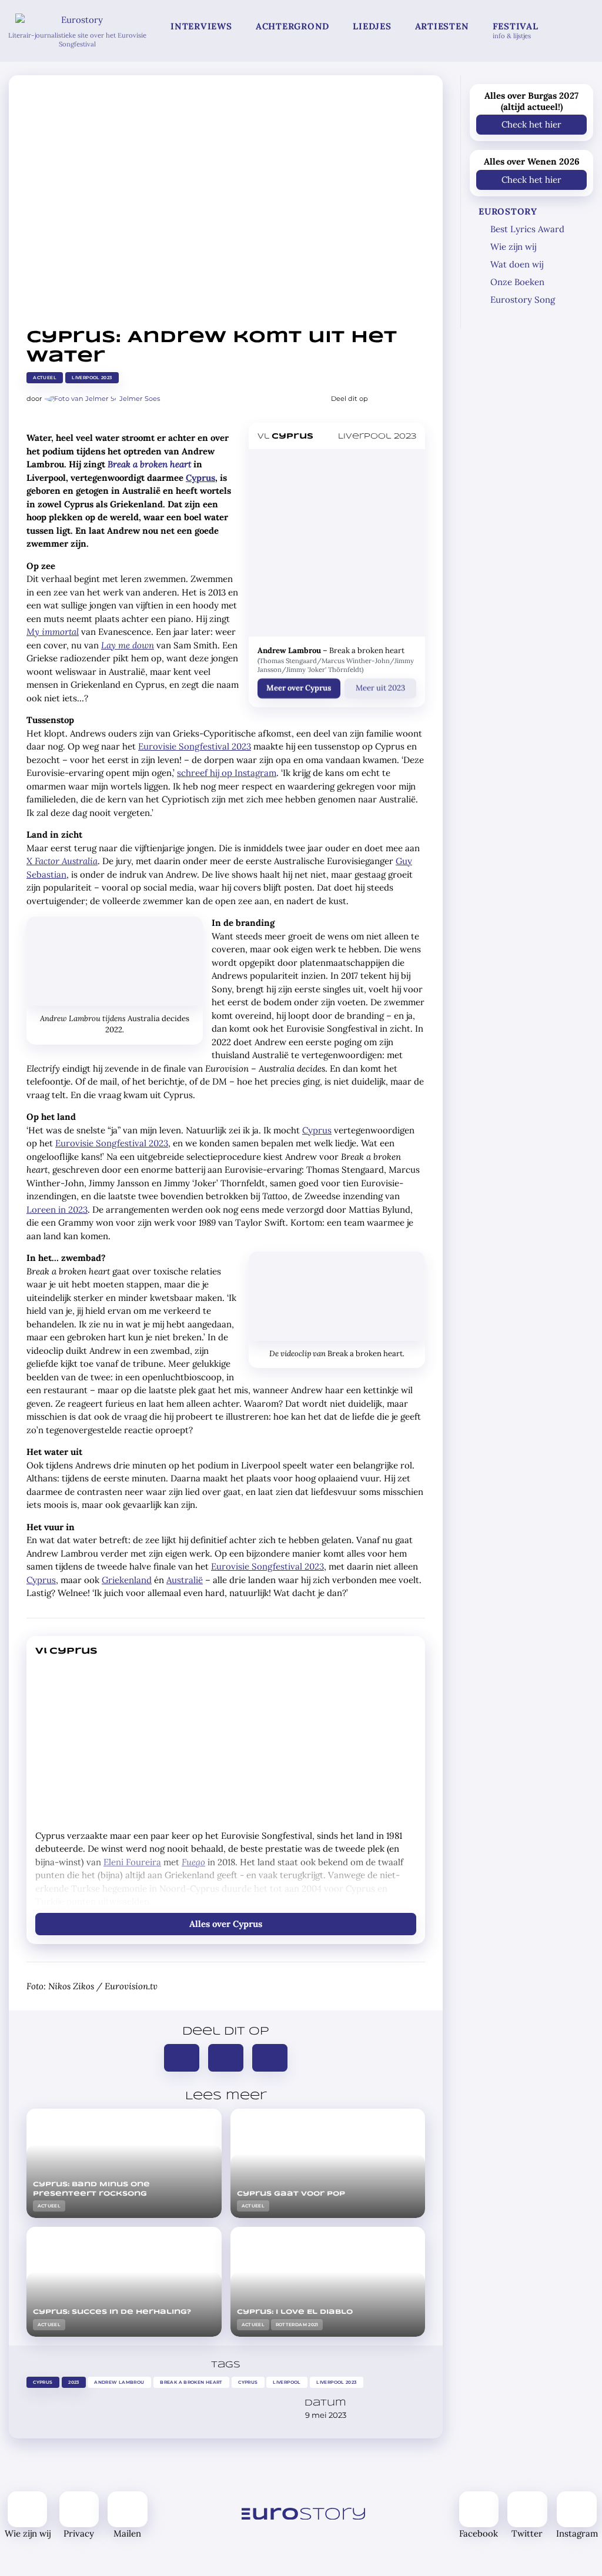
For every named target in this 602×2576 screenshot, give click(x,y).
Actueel (45, 378)
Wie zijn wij (513, 247)
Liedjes (372, 26)
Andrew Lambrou (120, 2382)
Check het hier (531, 124)
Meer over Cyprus (299, 688)
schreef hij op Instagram (227, 773)
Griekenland (127, 1580)
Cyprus (200, 478)
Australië (185, 1580)
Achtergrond (292, 26)
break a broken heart (191, 2382)
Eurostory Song (523, 300)
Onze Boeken (517, 282)
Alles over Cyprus (226, 1924)
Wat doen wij (517, 264)
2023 (74, 2382)
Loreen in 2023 (57, 1210)
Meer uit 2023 (380, 688)
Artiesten (442, 26)
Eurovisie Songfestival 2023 (195, 746)
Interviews (201, 26)
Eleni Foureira (132, 1862)
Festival (516, 30)
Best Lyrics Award (527, 229)
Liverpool (287, 2382)
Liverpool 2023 (92, 378)
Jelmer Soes (140, 399)
